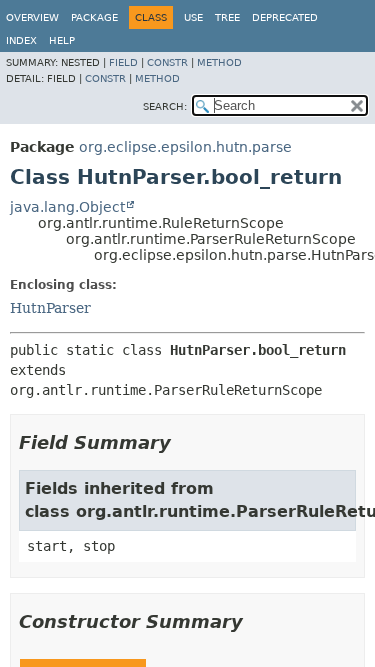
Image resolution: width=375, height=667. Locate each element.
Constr (167, 62)
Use (193, 17)
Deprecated (285, 17)
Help (62, 40)
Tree (227, 17)
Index (21, 40)
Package (94, 17)
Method (219, 62)
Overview (32, 17)
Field (123, 62)
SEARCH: (165, 106)
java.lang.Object (67, 207)
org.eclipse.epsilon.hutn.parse (185, 147)
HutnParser (50, 308)
